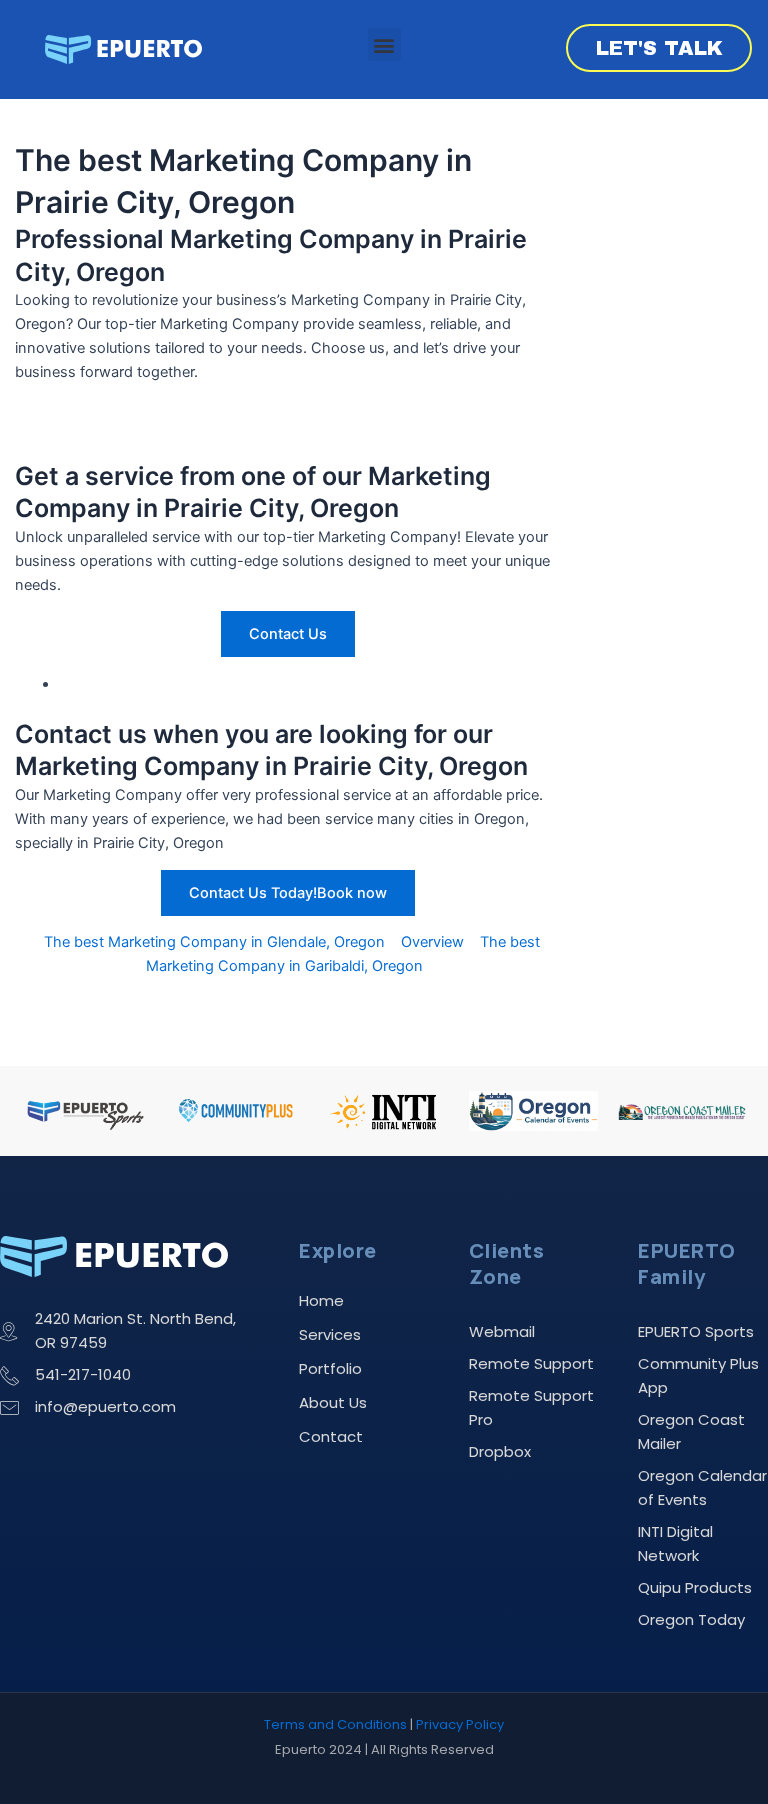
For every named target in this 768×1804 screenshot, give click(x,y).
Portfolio (330, 1368)
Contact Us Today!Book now (288, 893)
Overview (432, 942)
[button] (384, 44)
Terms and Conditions (335, 1724)
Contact (331, 1436)
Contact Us (288, 634)
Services (330, 1334)
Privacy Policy (460, 1724)
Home (321, 1300)
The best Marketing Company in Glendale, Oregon (214, 942)
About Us (333, 1402)
